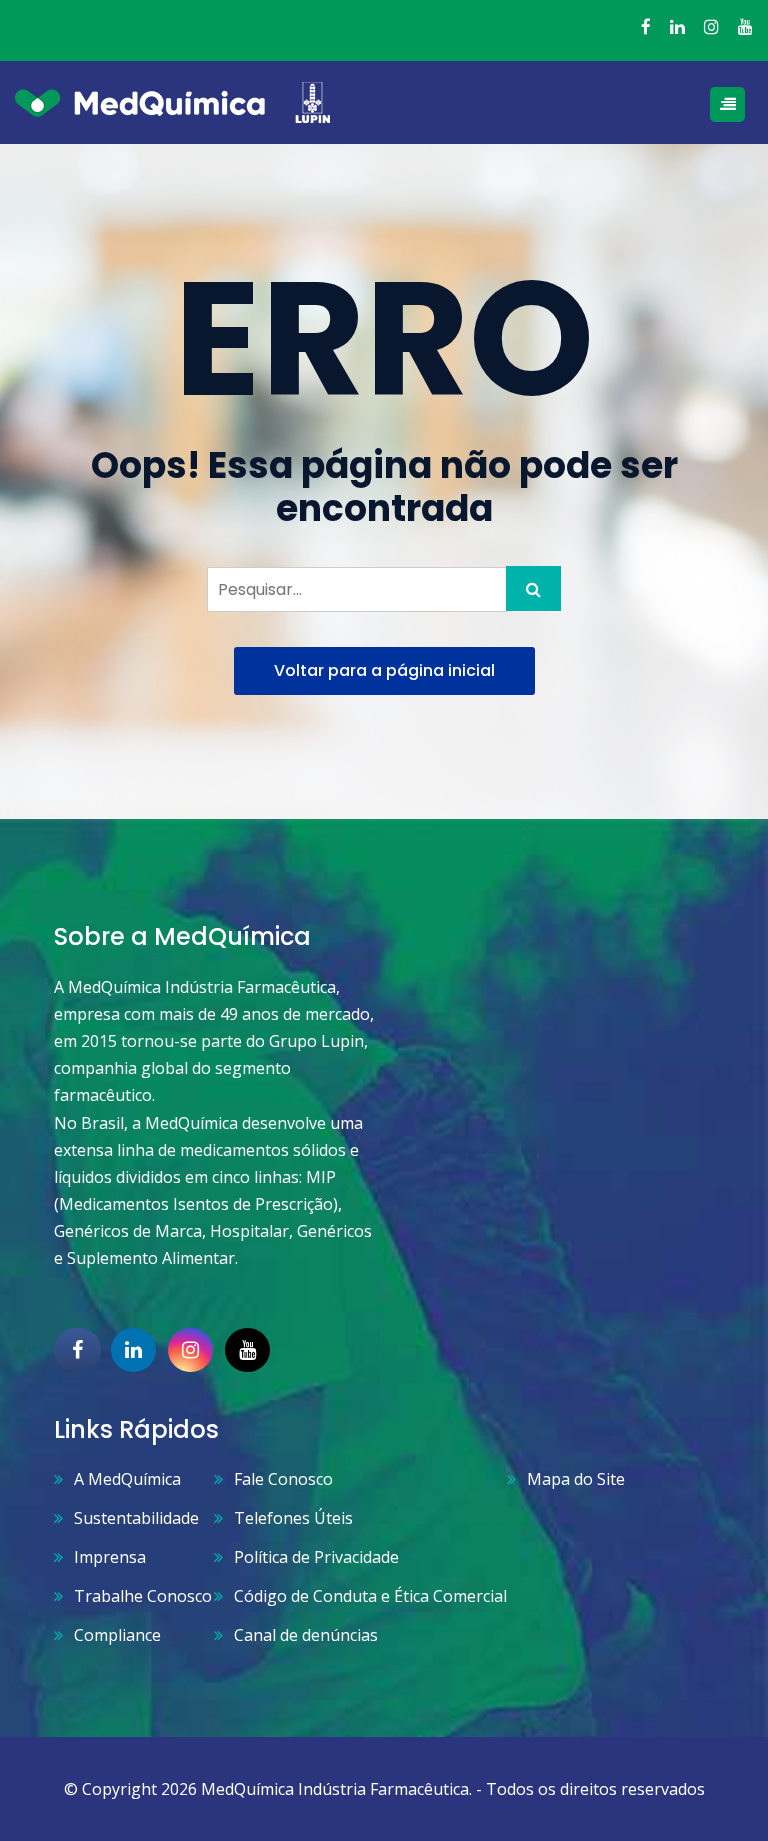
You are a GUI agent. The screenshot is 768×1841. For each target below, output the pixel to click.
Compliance (117, 1635)
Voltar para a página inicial (384, 670)
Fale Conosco (283, 1479)
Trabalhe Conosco (143, 1596)
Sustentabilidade (136, 1518)
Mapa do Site (576, 1479)
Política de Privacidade (316, 1557)
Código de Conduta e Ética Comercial (370, 1596)
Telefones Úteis (293, 1518)
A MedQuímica (127, 1479)
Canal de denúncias (306, 1635)
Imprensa (110, 1557)
